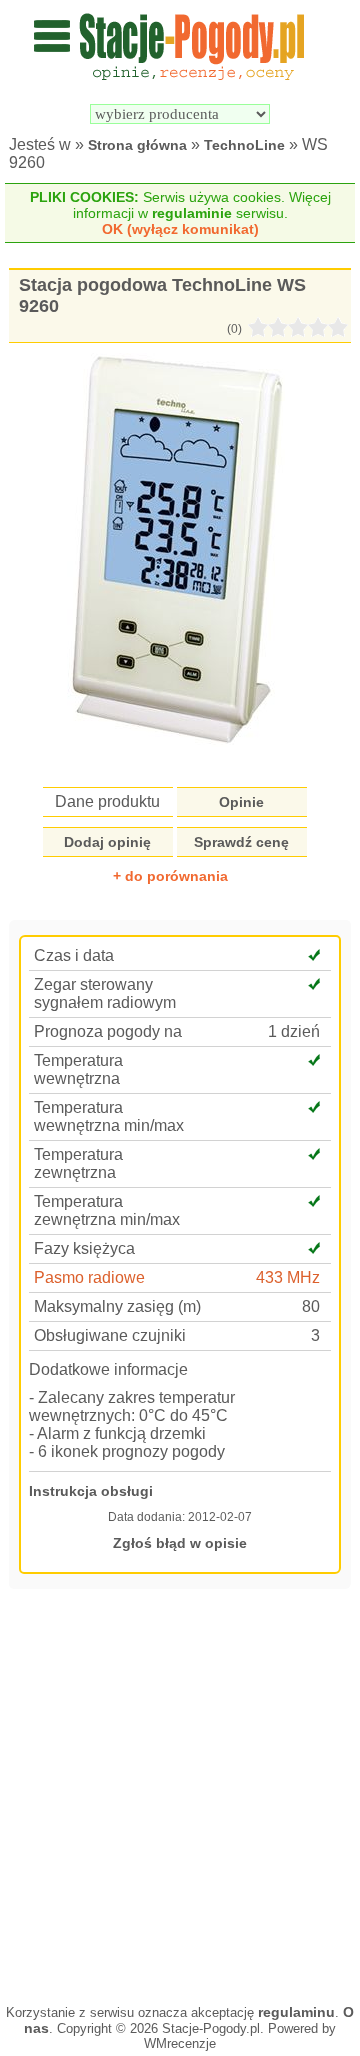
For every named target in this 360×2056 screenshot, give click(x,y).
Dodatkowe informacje (108, 1369)
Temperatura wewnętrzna (78, 1069)
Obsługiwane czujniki (110, 1335)
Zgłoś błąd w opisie (180, 1543)
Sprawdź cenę (241, 842)
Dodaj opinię (107, 842)
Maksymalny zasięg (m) (117, 1306)
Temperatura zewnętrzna (78, 1163)
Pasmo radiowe (89, 1277)
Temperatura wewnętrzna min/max (109, 1116)
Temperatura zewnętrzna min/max (107, 1210)
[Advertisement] (180, 1794)
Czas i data (74, 955)
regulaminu (296, 2012)
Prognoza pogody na (108, 1031)
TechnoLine (244, 145)
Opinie (241, 802)
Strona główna (137, 145)
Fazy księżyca (84, 1248)
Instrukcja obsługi (91, 1491)
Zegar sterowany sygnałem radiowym (105, 993)
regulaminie (192, 213)
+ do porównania (170, 876)
